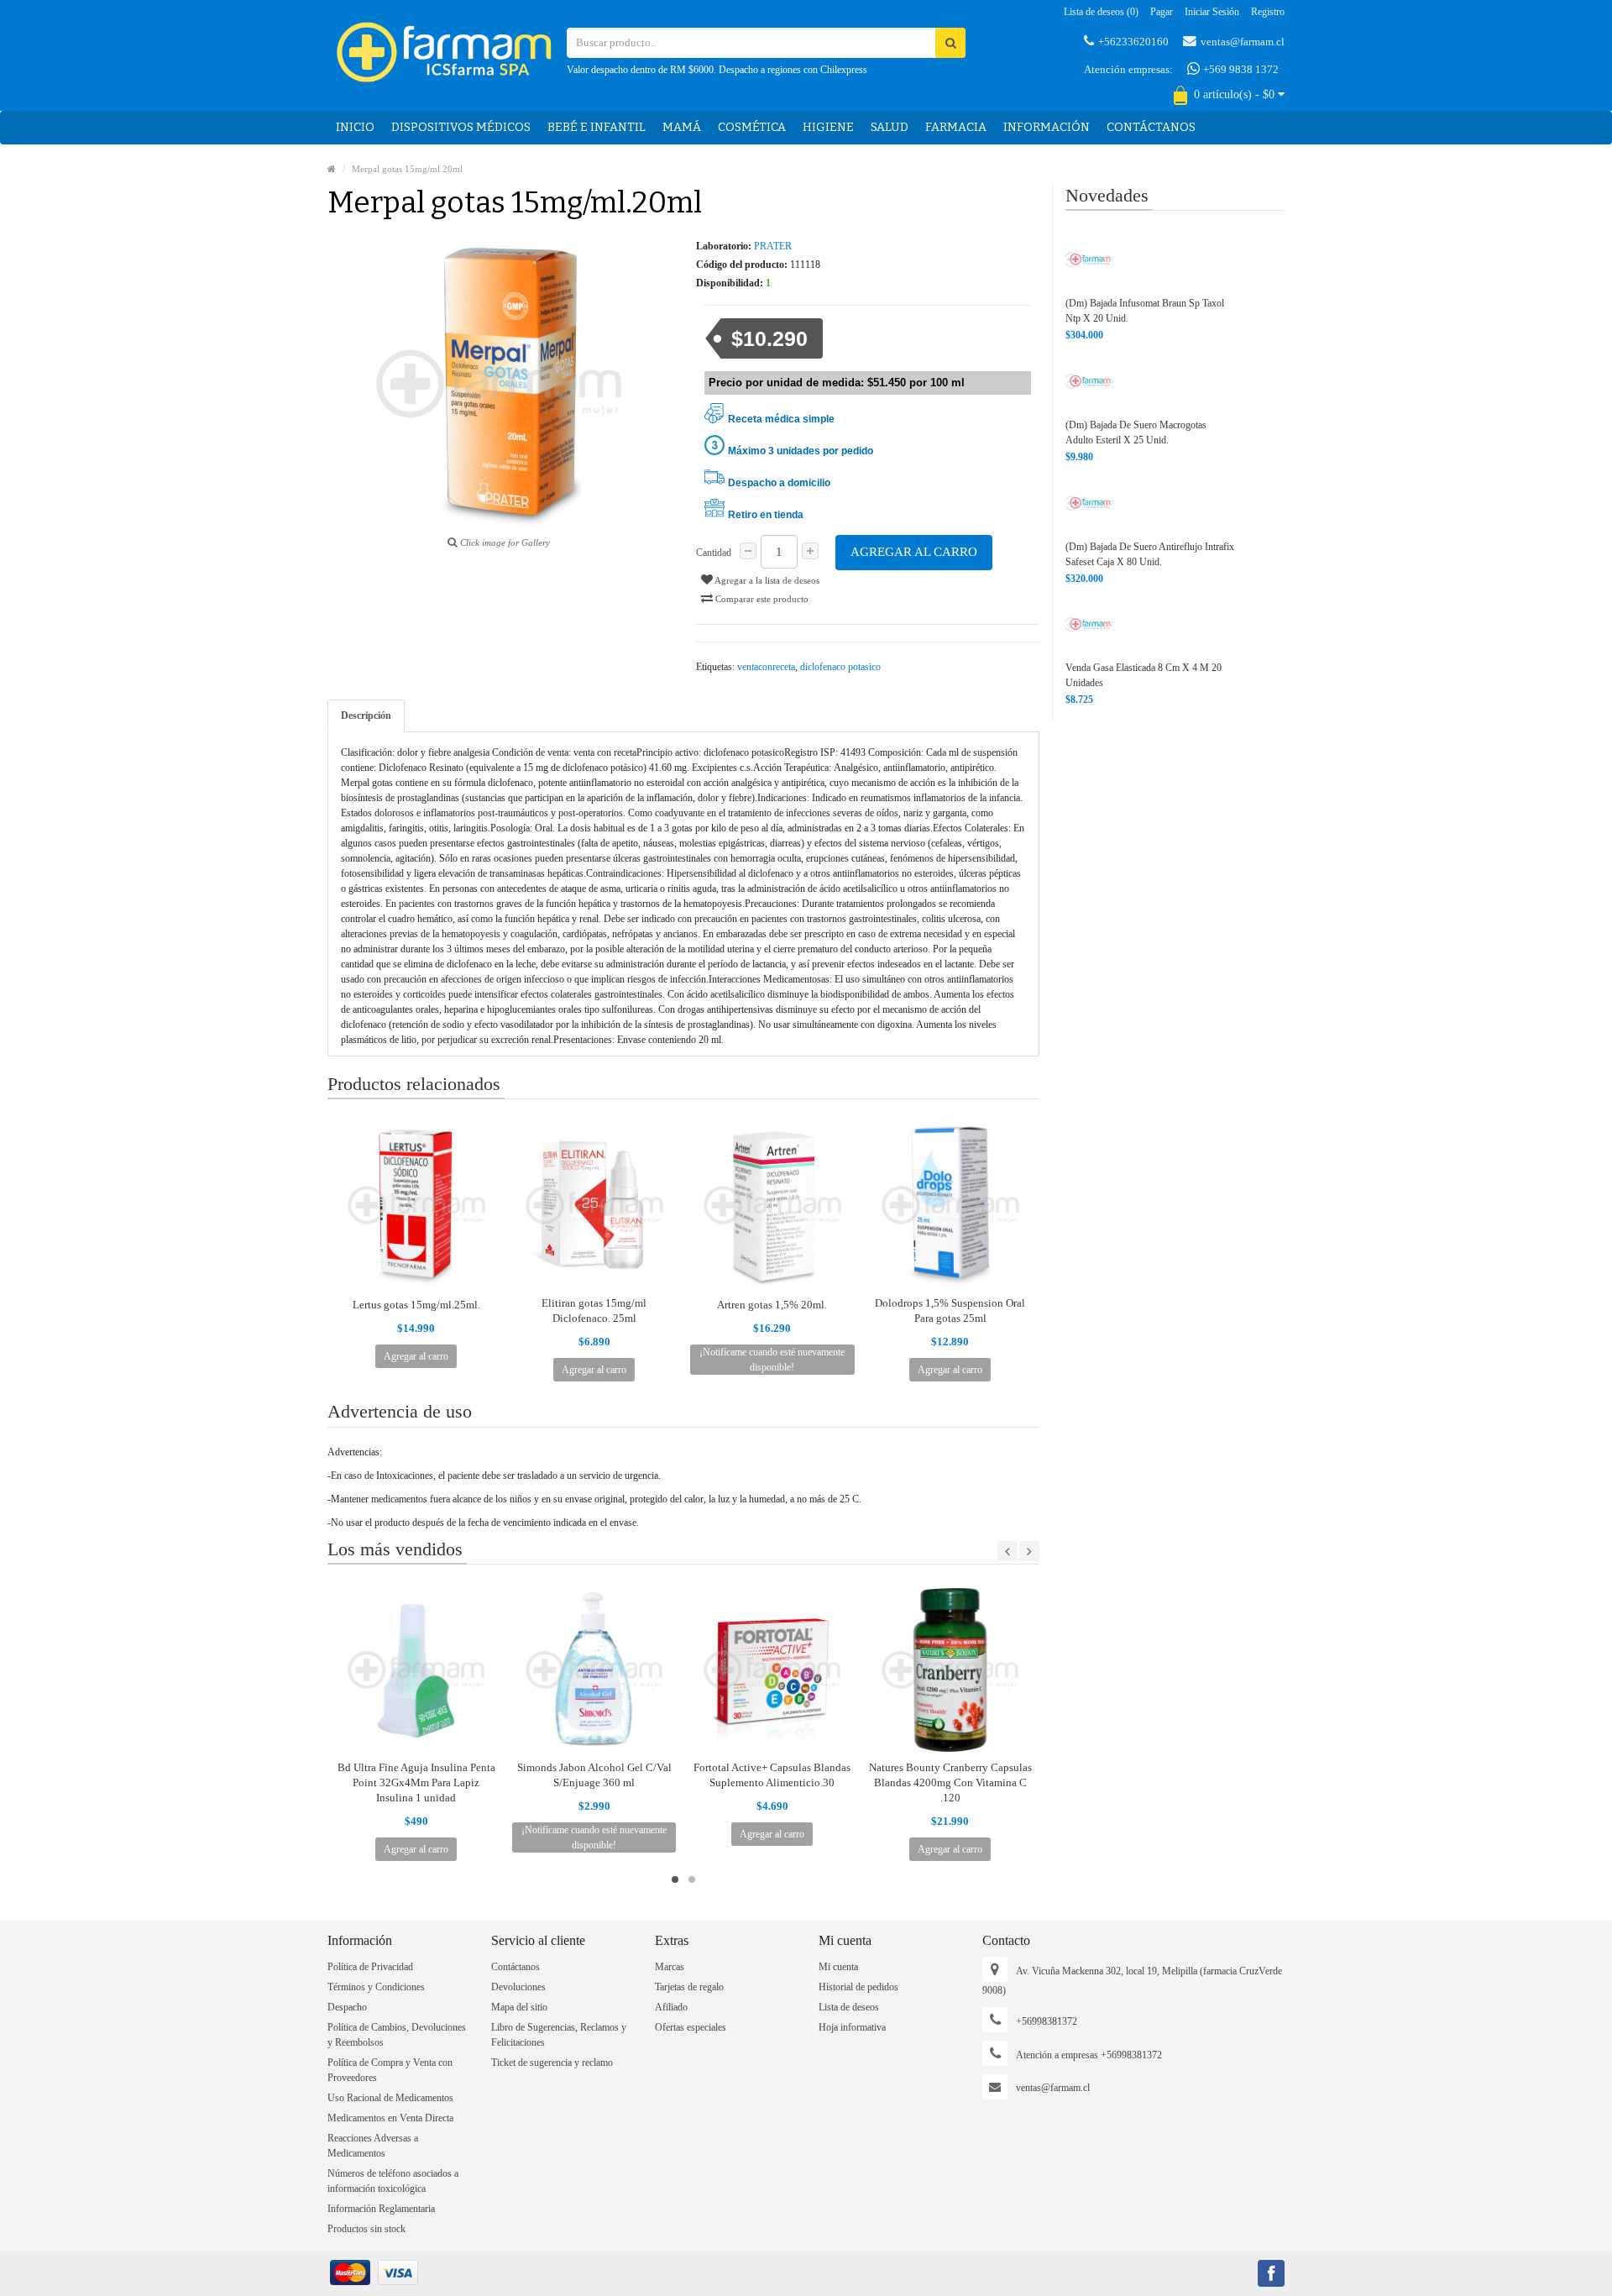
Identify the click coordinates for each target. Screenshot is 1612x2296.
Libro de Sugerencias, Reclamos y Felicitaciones (559, 2035)
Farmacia (956, 127)
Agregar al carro (914, 552)
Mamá (682, 127)
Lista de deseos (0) (1101, 12)
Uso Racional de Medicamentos (390, 2098)
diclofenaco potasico (840, 667)
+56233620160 (1133, 42)
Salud (890, 127)
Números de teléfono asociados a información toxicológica (393, 2181)
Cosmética (752, 127)
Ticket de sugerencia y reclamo (552, 2063)
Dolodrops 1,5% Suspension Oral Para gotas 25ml (950, 1311)
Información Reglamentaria (381, 2209)
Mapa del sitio (519, 2007)
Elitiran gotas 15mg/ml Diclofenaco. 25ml (594, 1311)
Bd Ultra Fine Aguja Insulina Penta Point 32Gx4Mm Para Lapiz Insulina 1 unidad (416, 1782)
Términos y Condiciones (376, 1987)
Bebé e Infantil (597, 127)
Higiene (828, 127)
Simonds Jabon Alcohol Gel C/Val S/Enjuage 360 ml (594, 1775)
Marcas (670, 1967)
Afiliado (671, 2007)
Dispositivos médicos (461, 127)
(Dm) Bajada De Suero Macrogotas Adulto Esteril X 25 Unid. (1136, 432)
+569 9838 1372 (1240, 69)
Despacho (347, 2007)
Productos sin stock (366, 2229)
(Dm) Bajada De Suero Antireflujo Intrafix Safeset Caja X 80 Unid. (1150, 554)
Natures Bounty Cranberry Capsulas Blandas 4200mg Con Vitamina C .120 (950, 1782)
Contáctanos (1151, 127)
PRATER (773, 246)
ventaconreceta (766, 667)
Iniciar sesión (1212, 12)
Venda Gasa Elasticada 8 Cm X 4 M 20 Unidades (1144, 675)
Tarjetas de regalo (689, 1987)
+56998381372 (1047, 2021)
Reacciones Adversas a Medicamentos (373, 2146)
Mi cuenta (838, 1967)
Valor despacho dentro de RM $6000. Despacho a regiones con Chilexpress (717, 70)
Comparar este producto (761, 599)
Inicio (355, 127)
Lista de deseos (849, 2007)
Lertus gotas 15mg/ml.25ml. (416, 1305)
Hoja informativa (852, 2027)
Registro (1268, 12)
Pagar (1162, 12)
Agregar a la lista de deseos (766, 580)
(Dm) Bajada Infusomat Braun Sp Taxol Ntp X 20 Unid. (1145, 311)
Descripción (366, 716)
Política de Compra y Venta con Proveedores (390, 2070)
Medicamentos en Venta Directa (390, 2118)
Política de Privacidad (370, 1967)
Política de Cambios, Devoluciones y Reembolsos (397, 2035)
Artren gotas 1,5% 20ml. (772, 1305)
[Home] (332, 169)
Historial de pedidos (858, 1987)
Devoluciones (518, 1987)
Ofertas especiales (691, 2027)
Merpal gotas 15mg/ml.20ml (407, 169)
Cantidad (714, 553)
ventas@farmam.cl (1243, 42)
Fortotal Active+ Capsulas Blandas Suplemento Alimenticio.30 (772, 1775)
